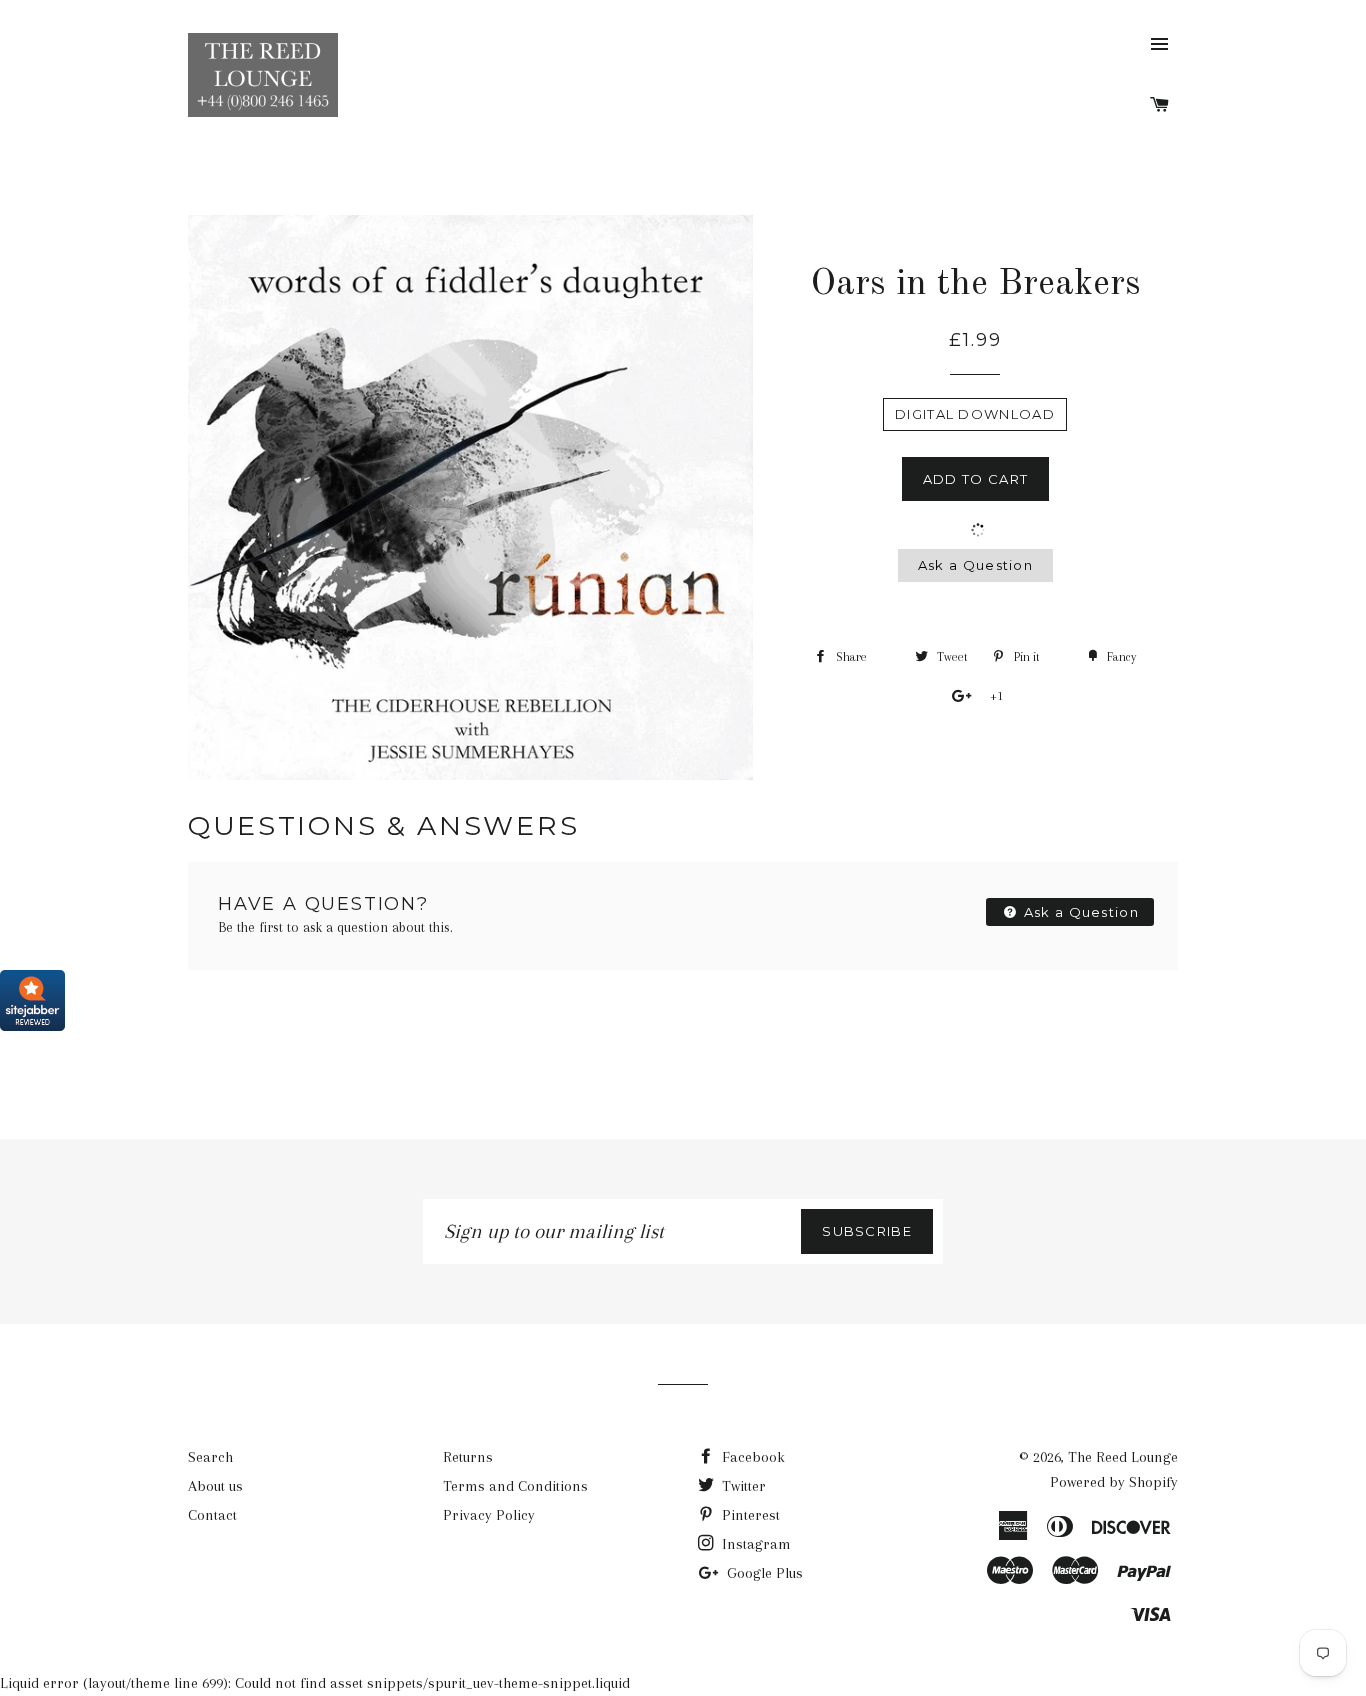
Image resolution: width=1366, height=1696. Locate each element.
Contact (212, 1515)
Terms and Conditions (515, 1486)
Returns (468, 1457)
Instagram (754, 1544)
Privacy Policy (489, 1515)
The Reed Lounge (1123, 1457)
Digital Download (975, 414)
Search (210, 1457)
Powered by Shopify (1114, 1482)
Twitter (742, 1486)
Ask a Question (975, 565)
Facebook (751, 1457)
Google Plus (763, 1573)
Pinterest (749, 1515)
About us (215, 1486)
